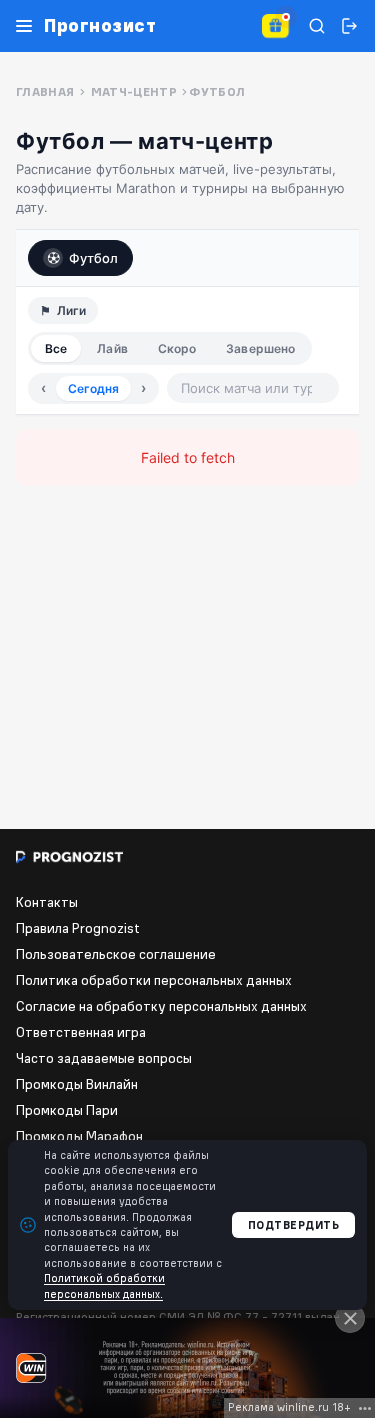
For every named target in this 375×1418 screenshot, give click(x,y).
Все (56, 348)
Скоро (177, 348)
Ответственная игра (81, 1032)
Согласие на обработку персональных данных (161, 1006)
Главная (45, 91)
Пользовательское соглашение (116, 954)
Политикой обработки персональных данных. (104, 1285)
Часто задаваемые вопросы (104, 1058)
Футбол (93, 258)
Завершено (260, 348)
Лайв (112, 348)
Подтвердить (294, 1225)
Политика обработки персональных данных (154, 980)
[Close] (350, 1318)
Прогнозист (100, 26)
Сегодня (93, 388)
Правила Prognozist (78, 928)
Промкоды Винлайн (77, 1084)
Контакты (47, 902)
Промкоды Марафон (79, 1136)
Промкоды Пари (67, 1110)
